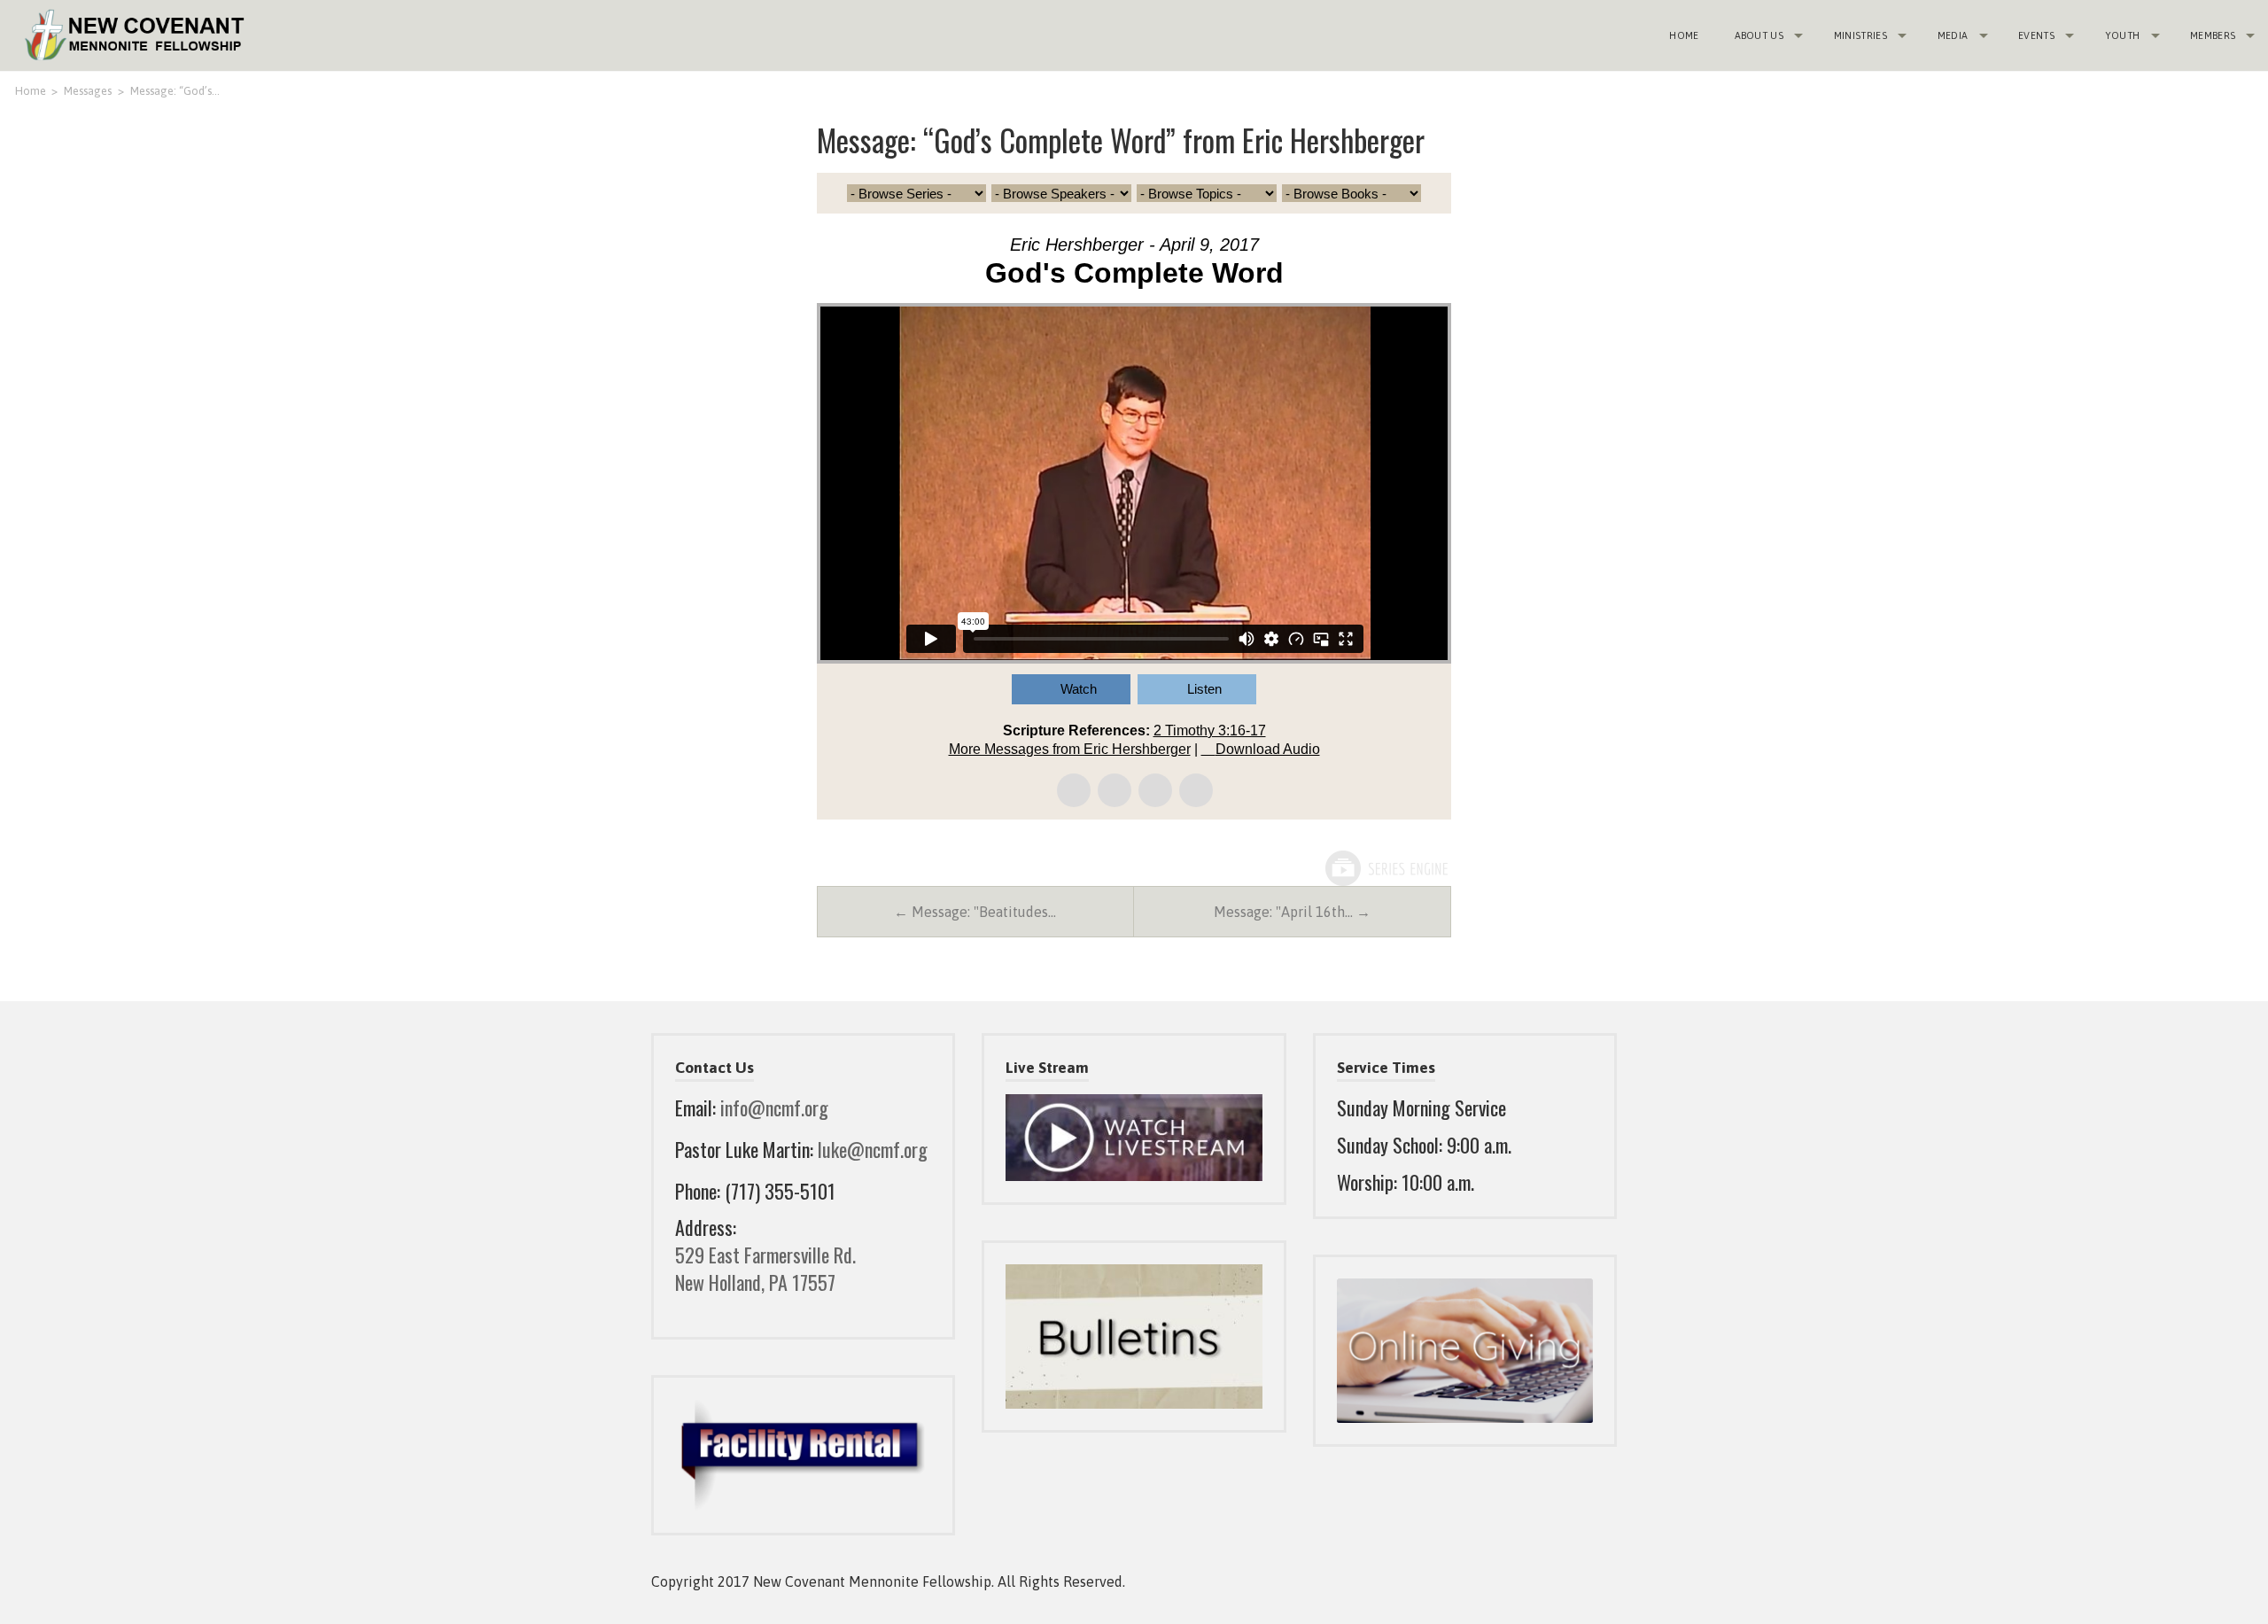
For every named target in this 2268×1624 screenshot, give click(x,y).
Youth (2123, 35)
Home (1684, 35)
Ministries (1860, 35)
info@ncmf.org (774, 1107)
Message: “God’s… (175, 91)
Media (1953, 35)
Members (2213, 35)
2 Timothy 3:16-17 (1210, 730)
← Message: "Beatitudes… (975, 912)
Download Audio (1268, 749)
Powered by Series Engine (1386, 868)
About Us (1759, 35)
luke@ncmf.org (873, 1149)
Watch (1079, 689)
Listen (1204, 689)
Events (2036, 35)
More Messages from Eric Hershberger (1070, 749)
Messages (88, 91)
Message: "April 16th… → (1292, 912)
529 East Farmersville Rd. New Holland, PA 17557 (765, 1268)
